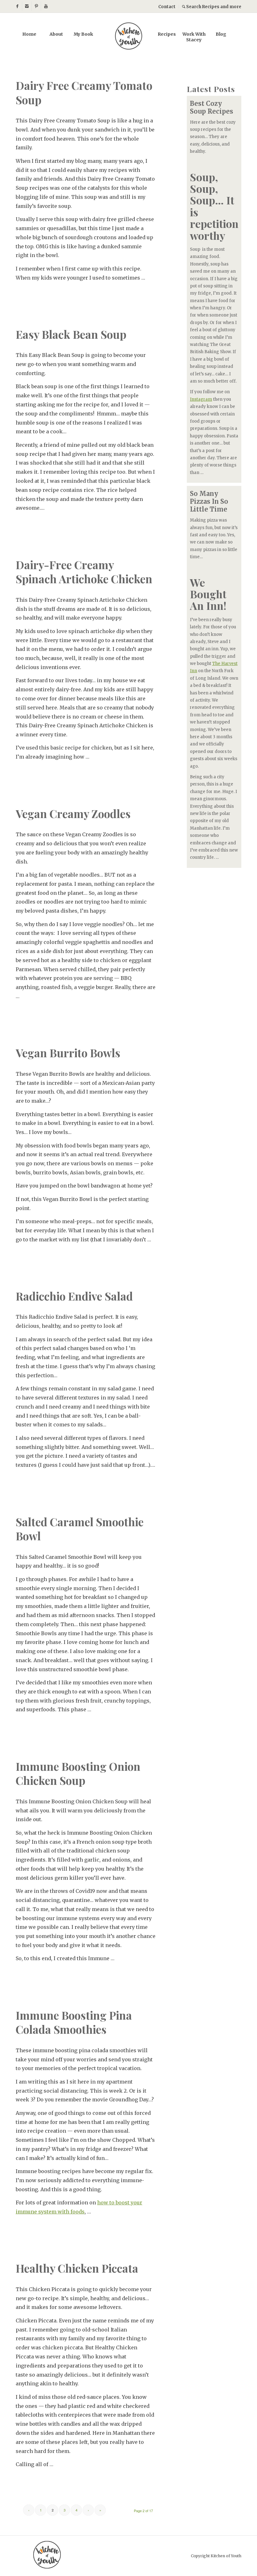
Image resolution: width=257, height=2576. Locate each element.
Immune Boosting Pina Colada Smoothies (74, 2022)
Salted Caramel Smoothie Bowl (80, 1529)
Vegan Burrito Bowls (68, 1053)
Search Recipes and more (213, 7)
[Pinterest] (36, 6)
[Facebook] (17, 6)
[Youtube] (46, 6)
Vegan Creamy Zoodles (73, 814)
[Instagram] (27, 6)
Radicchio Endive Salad (74, 1296)
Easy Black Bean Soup (71, 334)
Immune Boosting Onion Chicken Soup (78, 1773)
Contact (167, 7)
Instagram (201, 399)
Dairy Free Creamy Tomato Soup (84, 93)
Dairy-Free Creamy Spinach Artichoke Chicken (84, 572)
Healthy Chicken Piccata (77, 2268)
